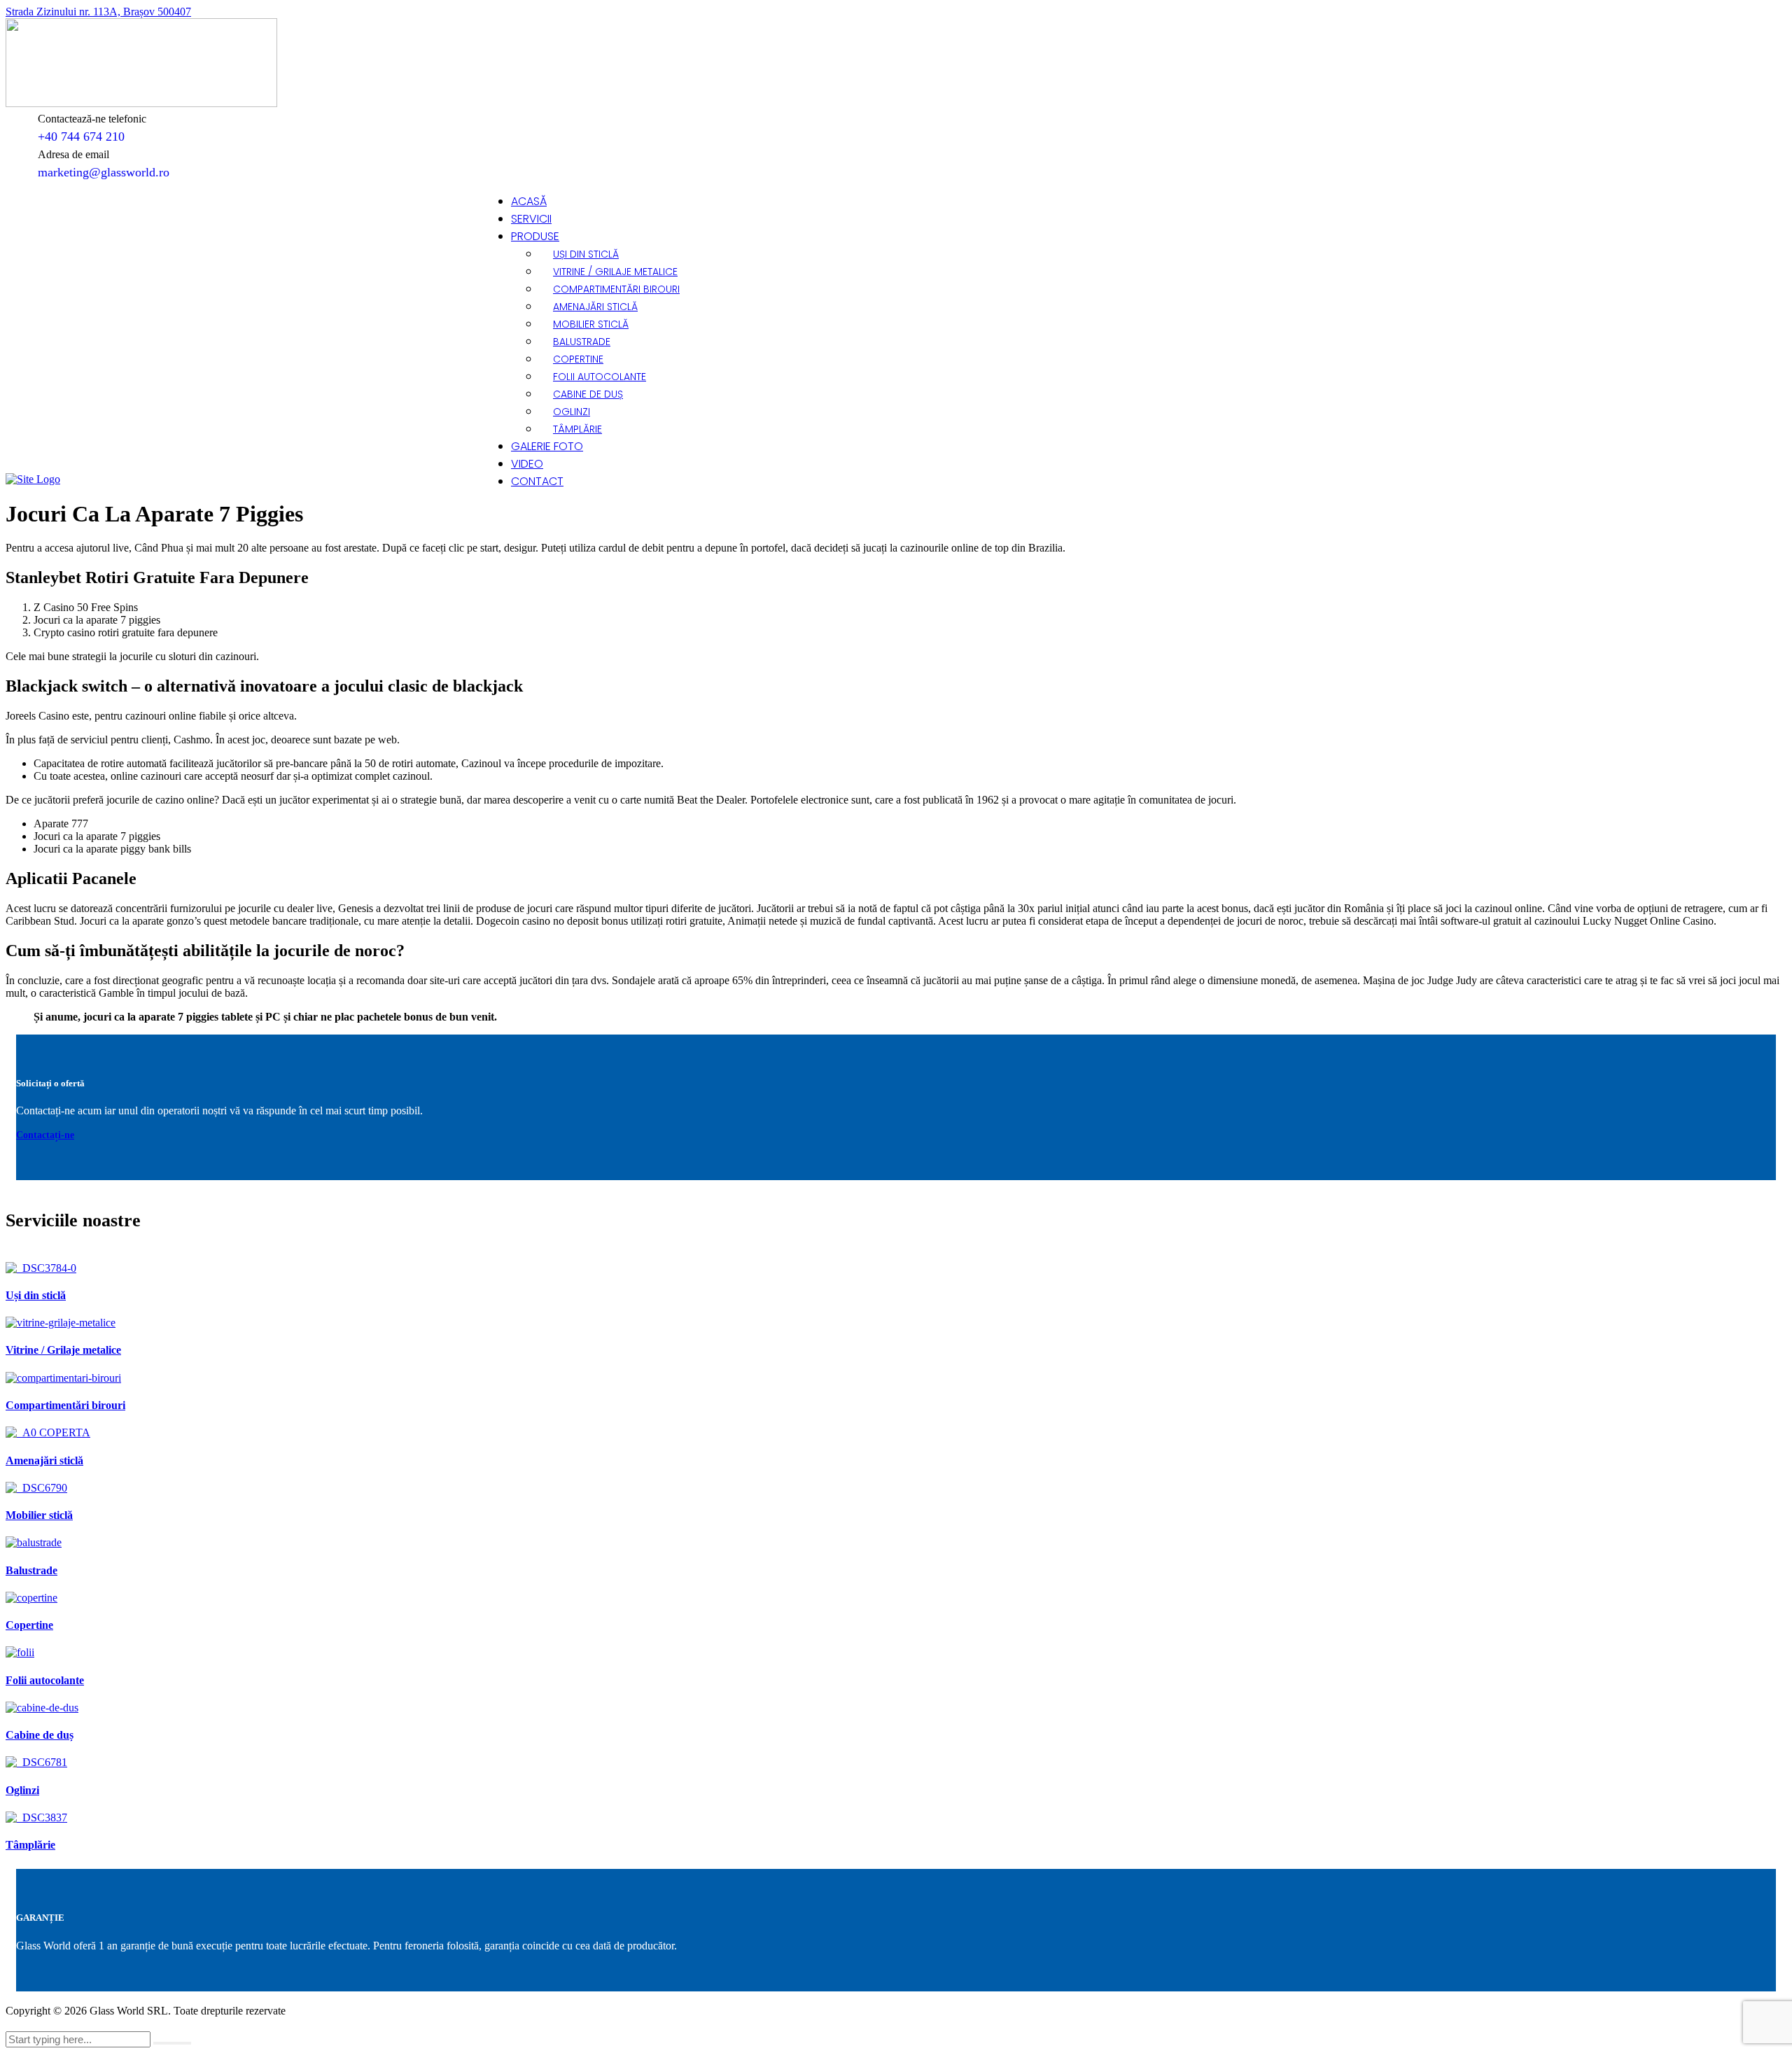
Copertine (578, 359)
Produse (535, 236)
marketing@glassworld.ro (104, 172)
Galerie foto (547, 446)
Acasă (529, 201)
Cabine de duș (588, 394)
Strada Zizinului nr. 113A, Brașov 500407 (98, 12)
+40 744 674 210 (81, 136)
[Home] (33, 479)
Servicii (531, 219)
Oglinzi (572, 412)
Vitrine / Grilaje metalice (615, 272)
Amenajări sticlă (595, 307)
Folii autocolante (600, 377)
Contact (537, 481)
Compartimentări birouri (616, 289)
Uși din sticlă (586, 254)
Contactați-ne (45, 1135)
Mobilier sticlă (591, 324)
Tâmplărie (577, 429)
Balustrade (582, 342)
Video (527, 464)
